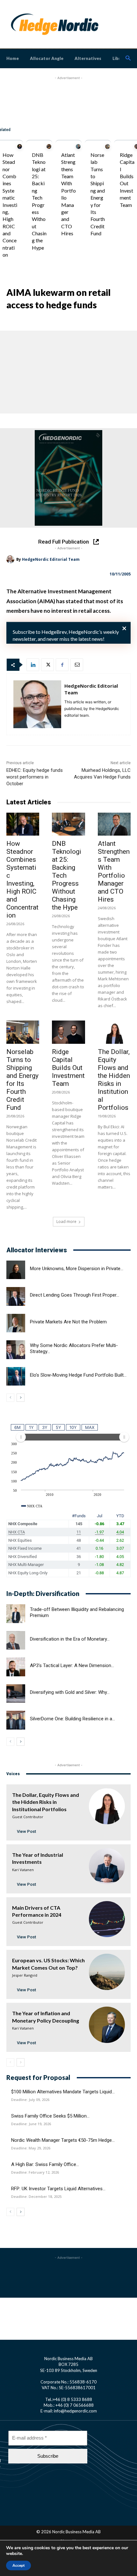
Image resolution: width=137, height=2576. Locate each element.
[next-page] (21, 1398)
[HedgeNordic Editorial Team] (11, 559)
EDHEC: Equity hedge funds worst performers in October (35, 777)
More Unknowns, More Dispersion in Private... (77, 1269)
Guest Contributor (28, 1817)
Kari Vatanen (23, 1870)
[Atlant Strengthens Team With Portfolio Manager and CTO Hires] (78, 146)
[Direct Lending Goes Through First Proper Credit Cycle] (16, 1296)
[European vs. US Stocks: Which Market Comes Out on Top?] (107, 1972)
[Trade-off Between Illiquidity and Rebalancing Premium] (16, 1614)
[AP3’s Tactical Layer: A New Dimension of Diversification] (16, 1667)
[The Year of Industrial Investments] (107, 1866)
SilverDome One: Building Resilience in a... (72, 1719)
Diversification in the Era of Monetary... (70, 1639)
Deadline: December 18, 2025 (36, 2197)
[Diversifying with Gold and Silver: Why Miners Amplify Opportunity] (16, 1694)
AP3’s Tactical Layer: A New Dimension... (72, 1665)
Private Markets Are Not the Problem (68, 1322)
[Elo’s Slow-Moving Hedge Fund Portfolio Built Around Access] (16, 1376)
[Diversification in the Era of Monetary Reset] (16, 1640)
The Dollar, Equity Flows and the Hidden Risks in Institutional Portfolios (114, 1080)
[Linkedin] (33, 665)
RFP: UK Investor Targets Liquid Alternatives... (58, 2189)
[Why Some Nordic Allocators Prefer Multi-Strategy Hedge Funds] (16, 1350)
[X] (47, 665)
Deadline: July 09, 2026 (30, 2100)
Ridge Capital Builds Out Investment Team (68, 1068)
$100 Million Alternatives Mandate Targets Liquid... (63, 2092)
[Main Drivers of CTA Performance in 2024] (107, 1919)
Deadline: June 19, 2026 (31, 2124)
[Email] (77, 665)
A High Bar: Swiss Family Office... (45, 2164)
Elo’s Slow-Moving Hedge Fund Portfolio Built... (78, 1375)
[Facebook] (62, 665)
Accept (18, 2565)
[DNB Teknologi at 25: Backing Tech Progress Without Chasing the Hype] (49, 146)
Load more (66, 1222)
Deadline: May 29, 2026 (31, 2148)
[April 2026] (68, 478)
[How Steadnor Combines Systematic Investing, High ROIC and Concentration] (20, 146)
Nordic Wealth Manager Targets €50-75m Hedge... (63, 2140)
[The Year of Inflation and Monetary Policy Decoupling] (107, 2025)
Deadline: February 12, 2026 (35, 2172)
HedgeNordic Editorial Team (51, 559)
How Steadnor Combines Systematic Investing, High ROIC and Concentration (10, 205)
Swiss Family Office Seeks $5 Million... (50, 2116)
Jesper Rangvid (25, 1975)
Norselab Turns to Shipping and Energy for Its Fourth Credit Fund (22, 1080)
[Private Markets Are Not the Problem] (16, 1323)
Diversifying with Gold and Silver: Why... (70, 1692)
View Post (26, 1831)
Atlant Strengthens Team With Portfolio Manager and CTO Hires (114, 871)
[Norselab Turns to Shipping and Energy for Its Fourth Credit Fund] (108, 146)
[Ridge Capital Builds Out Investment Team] (68, 1032)
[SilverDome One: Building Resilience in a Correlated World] (16, 1720)
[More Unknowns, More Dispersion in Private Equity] (16, 1270)
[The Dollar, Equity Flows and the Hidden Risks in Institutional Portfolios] (114, 1032)
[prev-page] (10, 1398)
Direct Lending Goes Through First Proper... (75, 1295)
